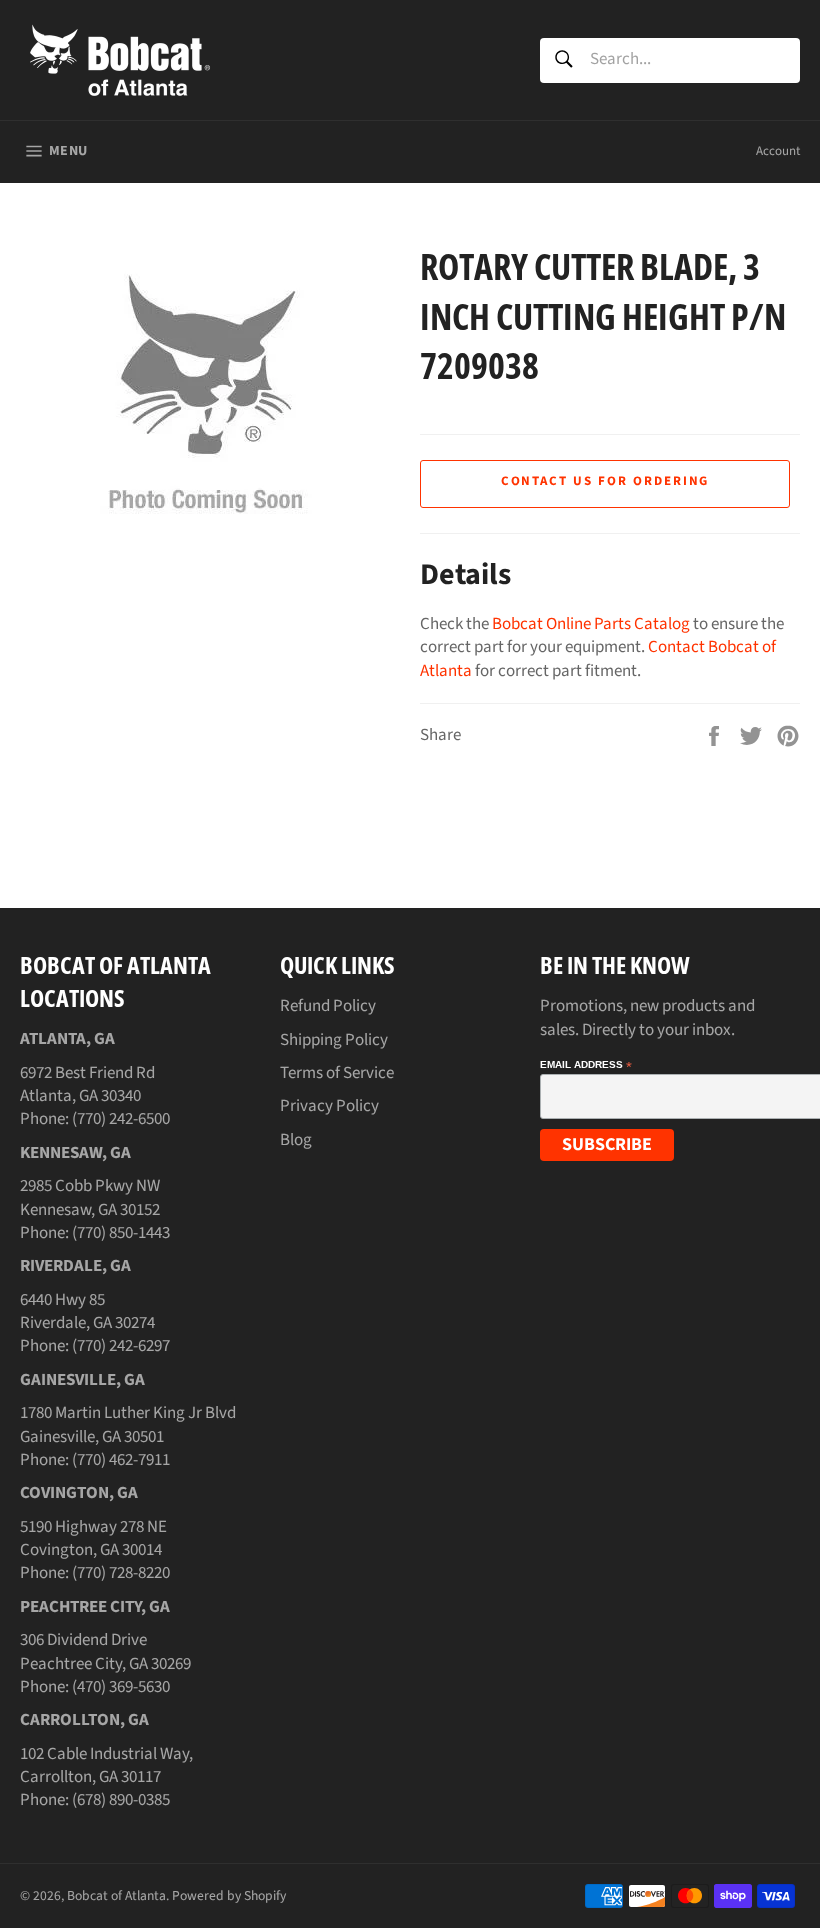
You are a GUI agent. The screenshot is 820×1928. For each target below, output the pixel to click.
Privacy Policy (329, 1106)
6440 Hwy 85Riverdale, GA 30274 (87, 1311)
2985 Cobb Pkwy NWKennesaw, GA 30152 (90, 1197)
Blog (296, 1140)
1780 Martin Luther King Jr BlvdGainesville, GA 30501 (128, 1424)
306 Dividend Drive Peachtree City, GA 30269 (105, 1651)
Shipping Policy (334, 1040)
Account (778, 151)
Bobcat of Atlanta (116, 1895)
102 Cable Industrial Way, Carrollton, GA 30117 (106, 1765)
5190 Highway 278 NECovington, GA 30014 (93, 1538)
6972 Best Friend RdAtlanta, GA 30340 (87, 1084)
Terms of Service (337, 1073)
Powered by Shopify (229, 1895)
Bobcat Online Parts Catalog (591, 624)
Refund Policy (328, 1006)
